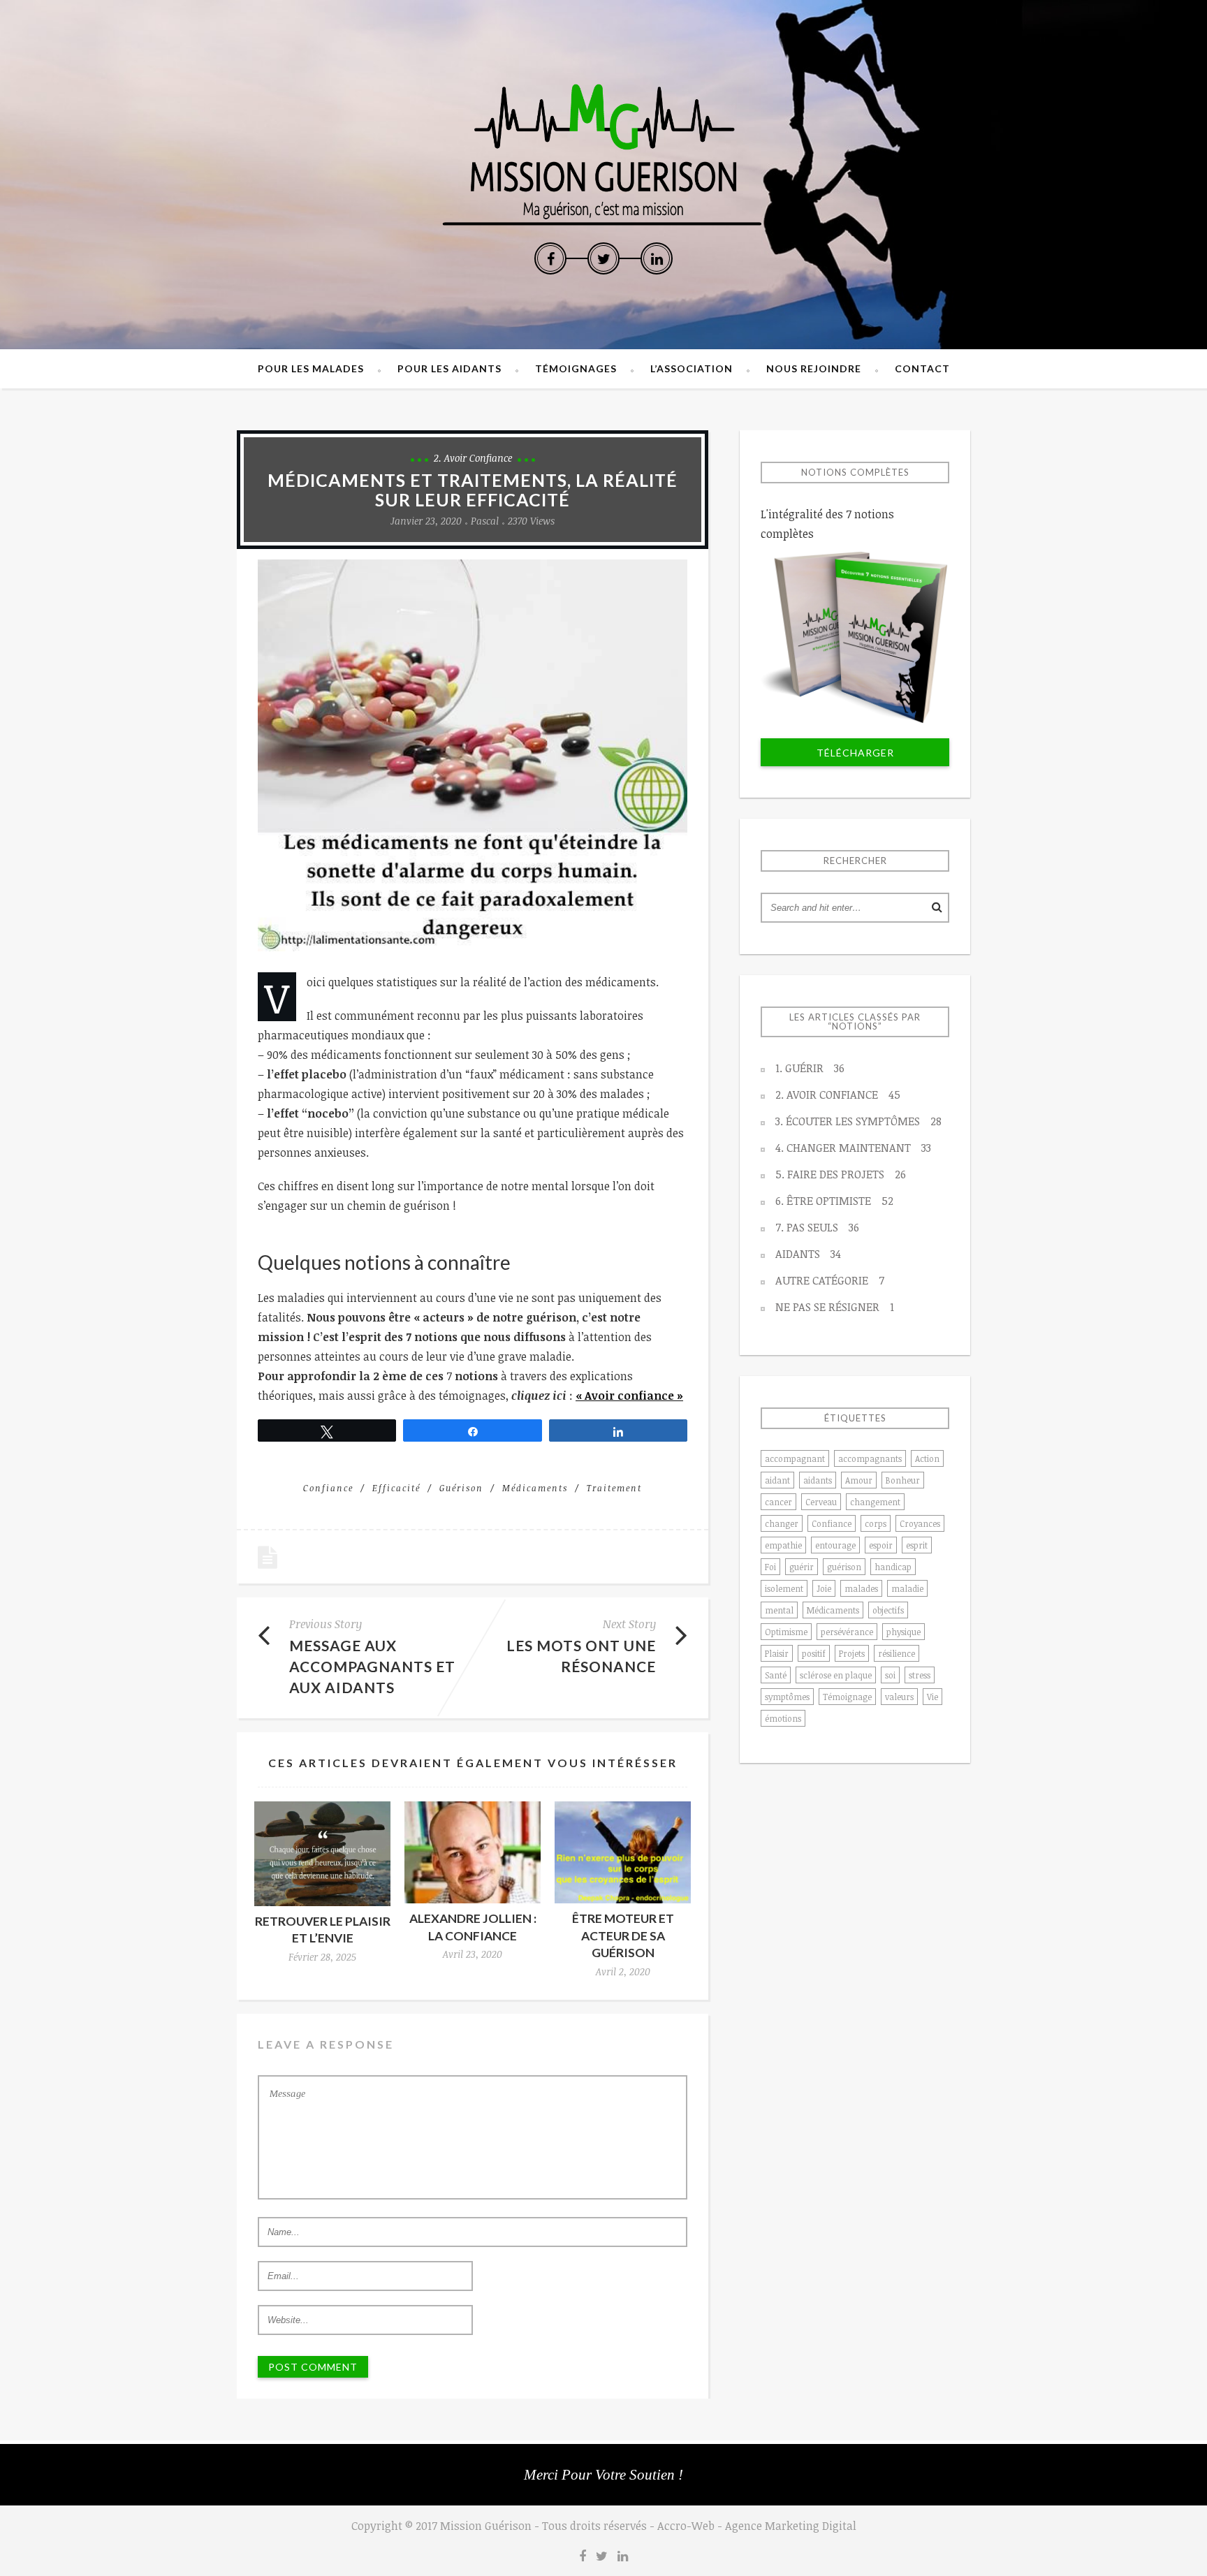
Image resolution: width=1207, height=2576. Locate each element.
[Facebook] (550, 258)
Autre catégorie (830, 1280)
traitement (614, 1488)
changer (782, 1523)
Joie (824, 1588)
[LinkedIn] (657, 258)
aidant (777, 1480)
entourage (835, 1545)
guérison (461, 1488)
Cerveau (821, 1502)
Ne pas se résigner (835, 1307)
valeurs (899, 1697)
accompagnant (795, 1458)
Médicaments (535, 1488)
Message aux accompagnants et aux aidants (372, 1666)
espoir (881, 1545)
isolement (784, 1588)
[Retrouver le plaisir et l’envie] (322, 1854)
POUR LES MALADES (311, 368)
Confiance (328, 1488)
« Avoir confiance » (629, 1396)
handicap (893, 1567)
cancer (778, 1502)
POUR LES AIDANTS (449, 368)
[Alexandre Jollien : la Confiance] (473, 1852)
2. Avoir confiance (473, 458)
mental (779, 1610)
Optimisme (786, 1632)
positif (814, 1653)
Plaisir (777, 1653)
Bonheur (903, 1480)
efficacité (396, 1488)
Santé (776, 1675)
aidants (818, 1480)
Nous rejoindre (814, 368)
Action (927, 1458)
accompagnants (870, 1458)
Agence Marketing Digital (791, 2526)
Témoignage (847, 1697)
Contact (922, 368)
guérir (802, 1567)
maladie (907, 1588)
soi (890, 1675)
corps (876, 1523)
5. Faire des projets (841, 1174)
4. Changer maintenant (853, 1148)
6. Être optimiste (834, 1201)
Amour (859, 1480)
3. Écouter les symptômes (858, 1121)
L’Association (692, 368)
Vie (932, 1697)
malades (861, 1588)
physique (904, 1632)
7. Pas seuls (817, 1227)
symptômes (787, 1697)
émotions (783, 1718)
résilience (897, 1653)
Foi (770, 1567)
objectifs (888, 1610)
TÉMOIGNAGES (576, 368)
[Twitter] (603, 258)
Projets (852, 1653)
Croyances (920, 1523)
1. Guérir (810, 1068)
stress (920, 1675)
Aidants (808, 1254)
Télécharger (855, 753)
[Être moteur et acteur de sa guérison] (623, 1852)
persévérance (847, 1632)
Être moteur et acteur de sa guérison (623, 1935)
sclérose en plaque (836, 1675)
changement (875, 1502)
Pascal (485, 521)
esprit (917, 1545)
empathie (783, 1545)
